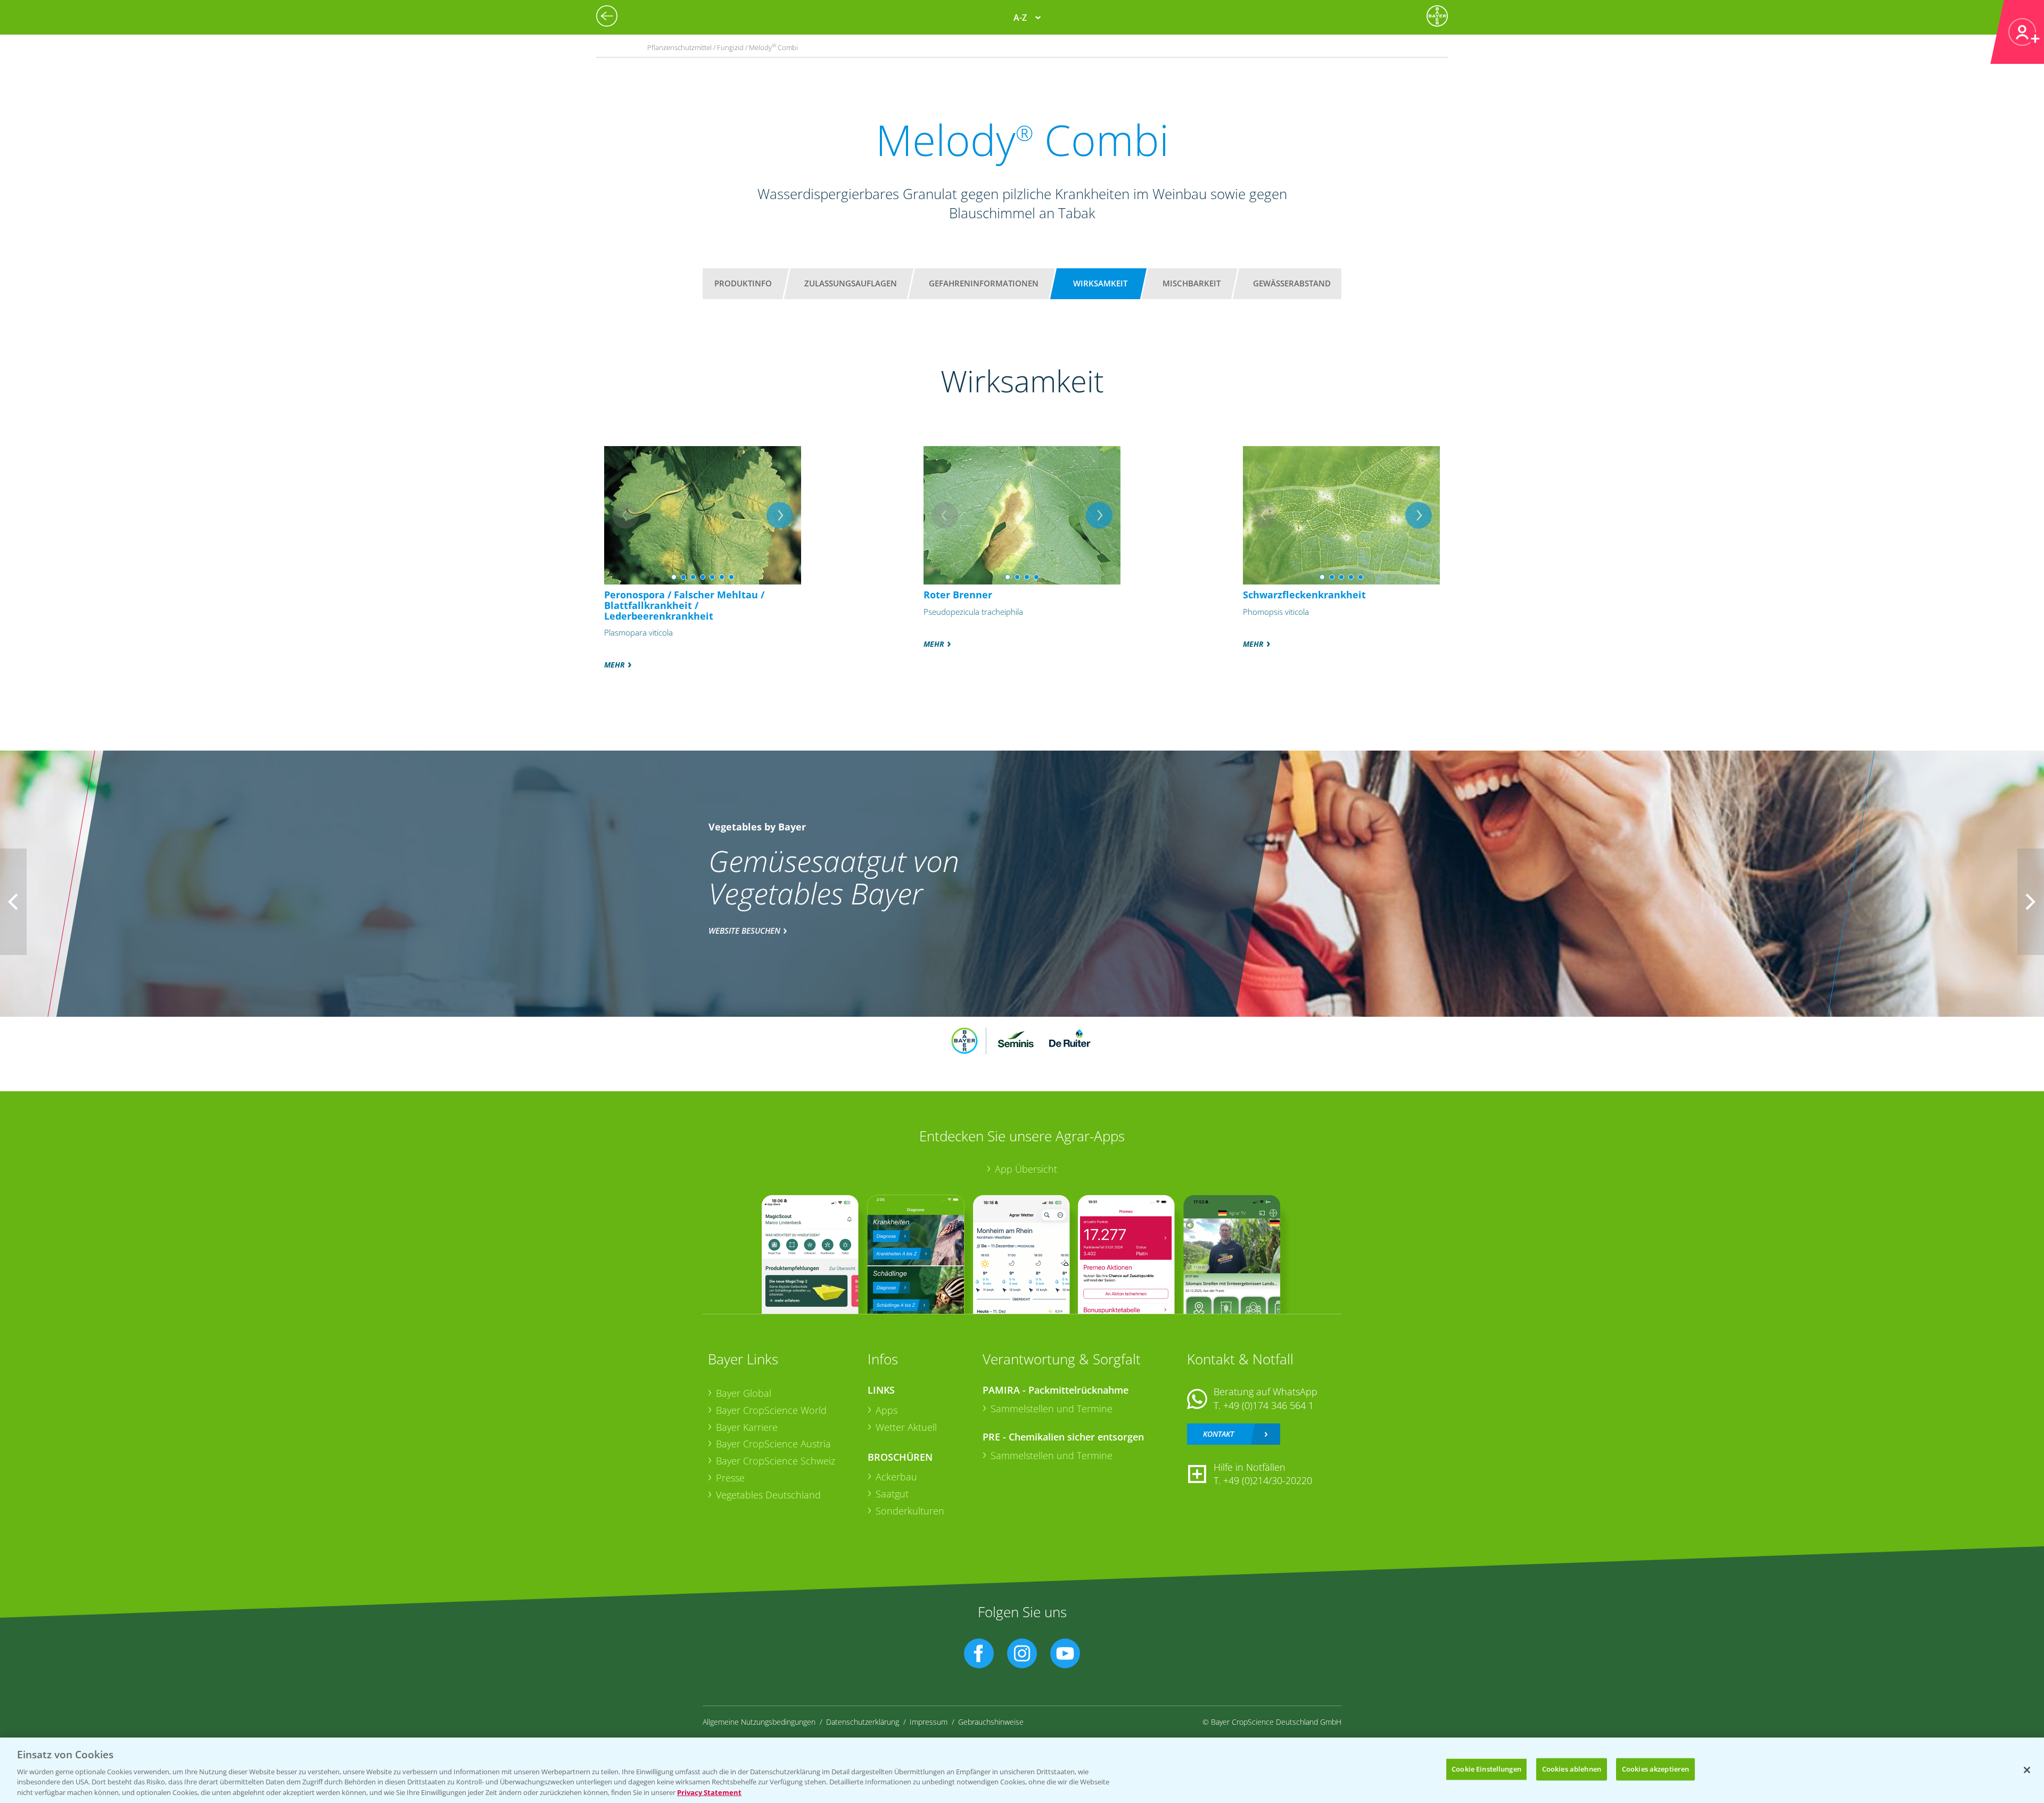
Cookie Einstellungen (1486, 1769)
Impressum (929, 1722)
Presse (730, 1478)
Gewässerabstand (1292, 283)
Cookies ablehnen (1572, 1769)
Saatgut (892, 1494)
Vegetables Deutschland (768, 1495)
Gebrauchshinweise (991, 1722)
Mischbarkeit (1192, 283)
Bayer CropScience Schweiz (776, 1461)
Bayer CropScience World (771, 1410)
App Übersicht (1026, 1169)
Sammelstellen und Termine (1052, 1409)
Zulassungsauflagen (851, 283)
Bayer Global (744, 1393)
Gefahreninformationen (984, 283)
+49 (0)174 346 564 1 (1268, 1405)
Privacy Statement (709, 1792)
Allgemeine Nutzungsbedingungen (759, 1722)
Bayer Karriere (747, 1427)
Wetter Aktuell (906, 1427)
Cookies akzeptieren (1655, 1769)
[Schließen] (2027, 1770)
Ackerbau (896, 1477)
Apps (887, 1410)
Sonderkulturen (910, 1511)
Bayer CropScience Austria (773, 1444)
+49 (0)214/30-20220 (1268, 1480)
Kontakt (1218, 1434)
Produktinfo (743, 283)
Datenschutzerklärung (863, 1722)
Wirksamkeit (1100, 283)
